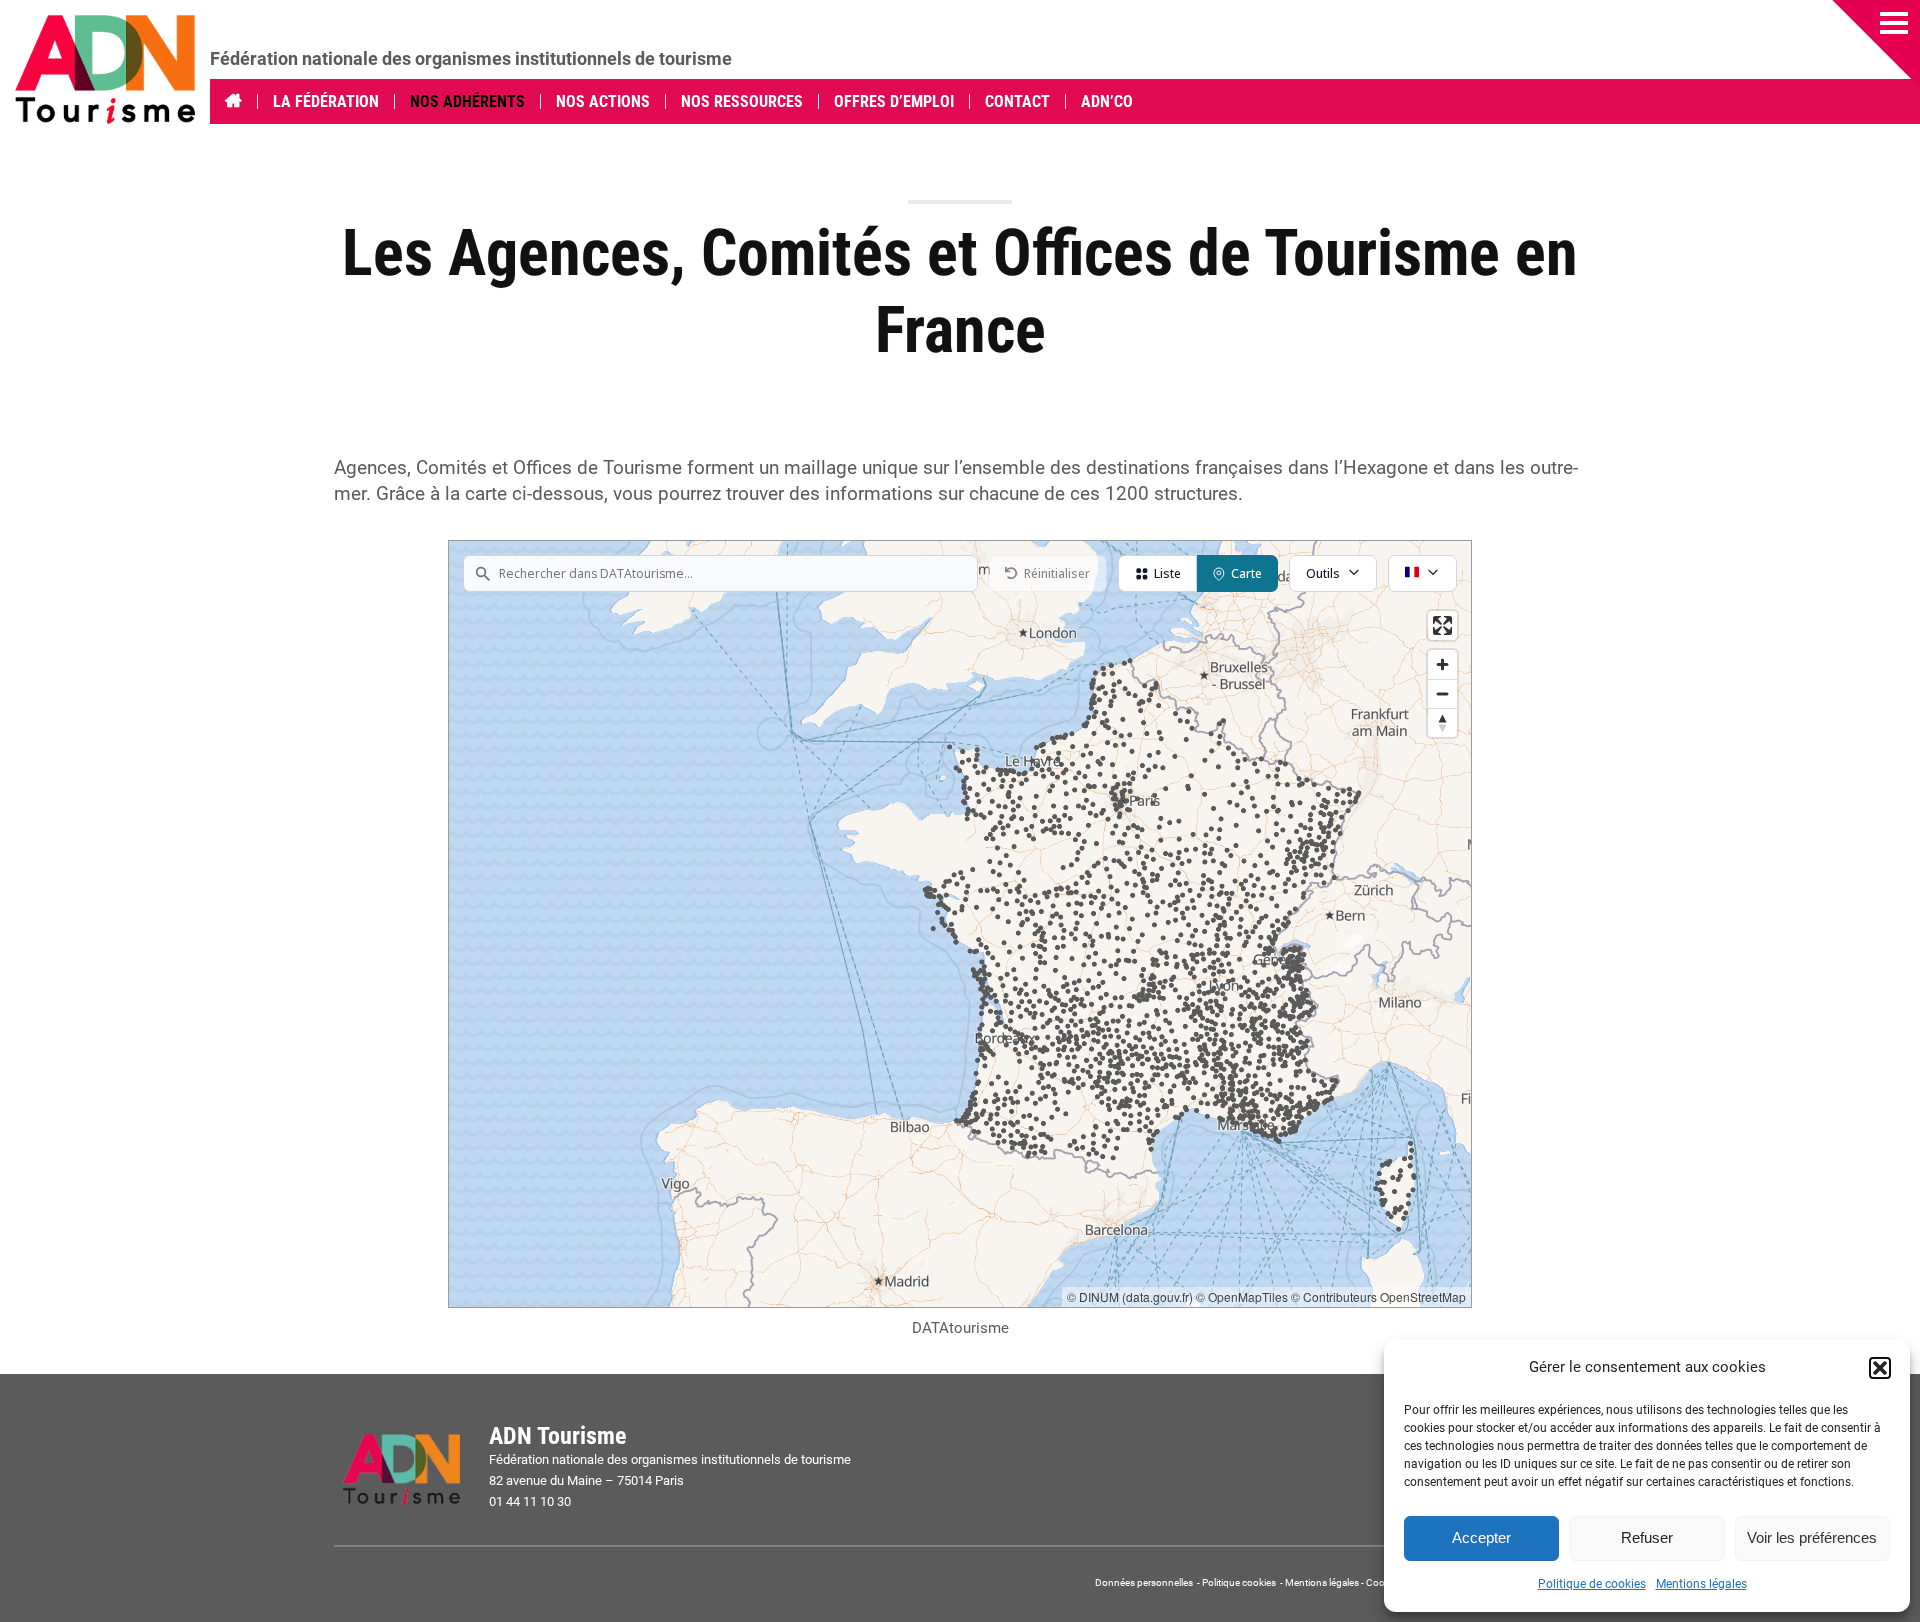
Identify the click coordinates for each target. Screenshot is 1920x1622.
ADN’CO (1107, 101)
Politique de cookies (1592, 1584)
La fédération (326, 101)
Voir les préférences (1812, 1537)
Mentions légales (1701, 1584)
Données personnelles (1145, 1582)
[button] (1880, 1368)
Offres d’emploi (894, 101)
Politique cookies (1239, 1582)
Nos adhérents (467, 101)
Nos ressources (742, 101)
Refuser (1647, 1537)
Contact (1017, 101)
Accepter (1481, 1537)
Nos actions (603, 101)
